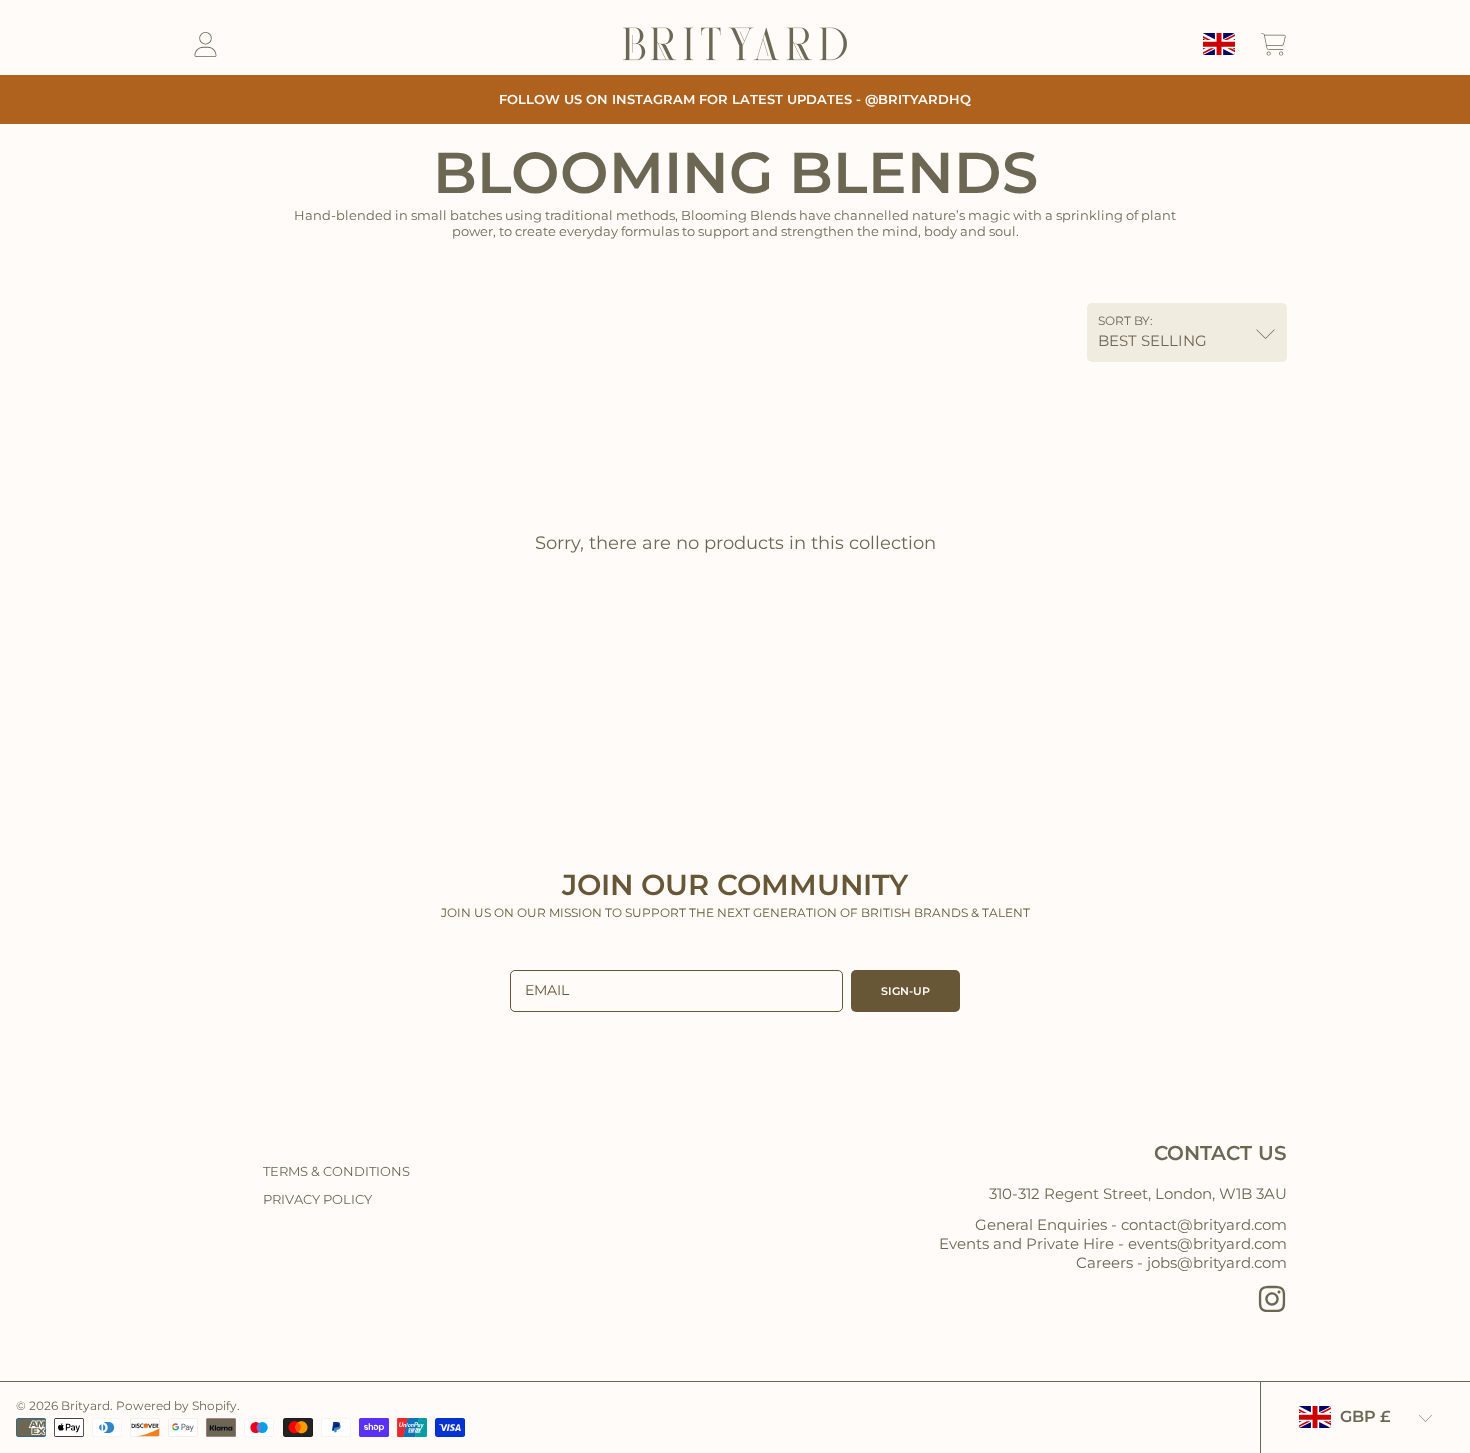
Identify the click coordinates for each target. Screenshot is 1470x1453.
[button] (1273, 44)
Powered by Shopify (176, 1405)
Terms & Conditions (336, 1171)
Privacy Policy (317, 1199)
